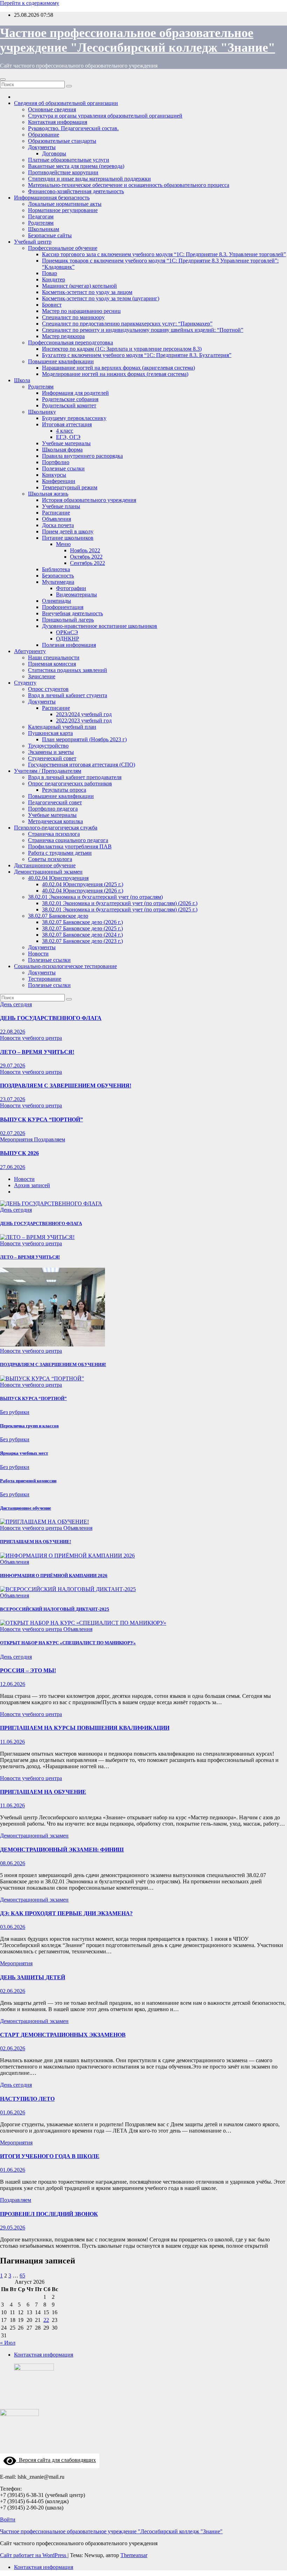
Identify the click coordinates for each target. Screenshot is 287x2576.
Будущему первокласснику (74, 418)
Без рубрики (15, 1412)
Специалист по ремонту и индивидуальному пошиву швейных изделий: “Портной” (143, 330)
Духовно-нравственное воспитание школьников (100, 626)
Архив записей (32, 1185)
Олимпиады (57, 601)
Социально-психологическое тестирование (65, 966)
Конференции (59, 481)
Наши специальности (54, 657)
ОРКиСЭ (67, 632)
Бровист (52, 305)
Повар (50, 273)
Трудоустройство (48, 746)
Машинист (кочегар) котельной (79, 286)
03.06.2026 (13, 1927)
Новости (38, 954)
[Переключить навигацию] (3, 79)
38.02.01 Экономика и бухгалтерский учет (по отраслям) (95, 897)
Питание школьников (68, 538)
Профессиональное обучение (63, 248)
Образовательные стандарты (62, 141)
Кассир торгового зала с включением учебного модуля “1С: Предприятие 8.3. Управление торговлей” (164, 254)
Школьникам (44, 229)
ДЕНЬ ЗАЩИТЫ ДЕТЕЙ (33, 1977)
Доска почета (58, 525)
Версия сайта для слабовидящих (56, 2460)
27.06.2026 (13, 1167)
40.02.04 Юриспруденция (58, 878)
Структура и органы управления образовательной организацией (105, 116)
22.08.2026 (13, 1032)
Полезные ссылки (63, 468)
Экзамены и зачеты (51, 752)
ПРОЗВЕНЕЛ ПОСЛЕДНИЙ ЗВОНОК (49, 2214)
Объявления (57, 519)
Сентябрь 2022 (87, 563)
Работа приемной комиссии (28, 1481)
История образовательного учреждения (89, 500)
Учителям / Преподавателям (48, 771)
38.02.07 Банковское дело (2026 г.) (82, 922)
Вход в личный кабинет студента (68, 695)
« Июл (8, 2343)
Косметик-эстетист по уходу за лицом (87, 292)
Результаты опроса (64, 790)
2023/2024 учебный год (84, 714)
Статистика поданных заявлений (68, 670)
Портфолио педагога (53, 809)
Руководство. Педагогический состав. (73, 128)
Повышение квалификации (61, 361)
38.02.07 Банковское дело (58, 916)
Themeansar (134, 2555)
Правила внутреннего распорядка (82, 456)
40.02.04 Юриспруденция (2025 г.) (83, 884)
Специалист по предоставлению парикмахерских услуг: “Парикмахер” (127, 324)
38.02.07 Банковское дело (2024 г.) (82, 935)
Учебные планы (61, 506)
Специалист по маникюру (73, 317)
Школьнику (42, 412)
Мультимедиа (58, 582)
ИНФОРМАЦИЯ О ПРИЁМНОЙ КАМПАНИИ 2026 (54, 1576)
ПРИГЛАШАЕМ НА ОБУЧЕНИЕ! (36, 1542)
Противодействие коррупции (63, 172)
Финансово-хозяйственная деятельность (76, 191)
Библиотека (56, 569)
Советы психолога (50, 859)
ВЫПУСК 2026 (19, 1153)
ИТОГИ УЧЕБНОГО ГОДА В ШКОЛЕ (50, 2156)
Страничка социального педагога (68, 840)
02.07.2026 (13, 1133)
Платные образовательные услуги (69, 160)
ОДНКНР (68, 639)
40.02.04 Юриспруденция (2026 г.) (83, 891)
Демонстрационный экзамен (48, 872)
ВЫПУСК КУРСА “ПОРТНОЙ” (41, 1119)
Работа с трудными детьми (60, 853)
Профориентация (63, 607)
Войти (8, 2519)
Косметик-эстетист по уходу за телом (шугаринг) (101, 298)
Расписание (56, 513)
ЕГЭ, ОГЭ (68, 437)
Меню (63, 544)
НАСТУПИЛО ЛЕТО (27, 2099)
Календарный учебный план (62, 727)
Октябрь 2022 (86, 557)
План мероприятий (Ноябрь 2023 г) (84, 739)
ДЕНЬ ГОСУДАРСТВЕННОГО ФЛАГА (51, 1018)
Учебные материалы (66, 443)
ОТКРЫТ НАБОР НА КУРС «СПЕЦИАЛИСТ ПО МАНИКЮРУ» (68, 1643)
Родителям (41, 223)
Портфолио (56, 462)
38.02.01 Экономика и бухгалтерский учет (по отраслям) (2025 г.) (120, 909)
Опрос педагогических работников (70, 783)
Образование (44, 135)
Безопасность (58, 576)
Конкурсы (54, 475)
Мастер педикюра (63, 336)
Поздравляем (50, 1139)
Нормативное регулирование (63, 210)
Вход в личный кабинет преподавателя (75, 777)
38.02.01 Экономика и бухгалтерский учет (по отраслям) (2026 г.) (120, 903)
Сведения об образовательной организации (66, 103)
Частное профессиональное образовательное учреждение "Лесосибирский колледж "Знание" (111, 2531)
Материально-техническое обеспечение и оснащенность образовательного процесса (129, 185)
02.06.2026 (13, 1991)
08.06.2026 (13, 1863)
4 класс (65, 431)
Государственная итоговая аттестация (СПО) (82, 765)
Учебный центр (33, 242)
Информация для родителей (75, 393)
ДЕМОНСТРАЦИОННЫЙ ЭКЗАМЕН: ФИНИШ (62, 1850)
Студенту (25, 683)
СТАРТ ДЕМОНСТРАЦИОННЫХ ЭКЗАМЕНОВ (63, 2035)
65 (22, 2276)
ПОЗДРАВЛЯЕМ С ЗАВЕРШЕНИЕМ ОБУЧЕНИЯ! (66, 1086)
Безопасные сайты (50, 235)
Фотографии (71, 588)
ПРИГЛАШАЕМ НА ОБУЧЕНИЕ (43, 1792)
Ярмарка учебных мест (24, 1453)
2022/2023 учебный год (84, 720)
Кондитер (54, 279)
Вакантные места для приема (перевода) (76, 166)
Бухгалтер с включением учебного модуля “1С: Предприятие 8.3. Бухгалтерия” (137, 355)
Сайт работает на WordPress (34, 2555)
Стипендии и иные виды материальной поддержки (89, 179)
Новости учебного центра (31, 1038)
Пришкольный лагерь (68, 620)
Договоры (54, 153)
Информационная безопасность (52, 198)
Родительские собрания (70, 399)
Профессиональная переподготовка (71, 342)
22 (46, 2320)
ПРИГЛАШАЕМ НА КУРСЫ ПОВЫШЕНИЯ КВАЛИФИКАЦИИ (85, 1728)
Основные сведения (52, 109)
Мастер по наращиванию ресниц (81, 311)
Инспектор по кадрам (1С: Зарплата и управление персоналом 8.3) (122, 349)
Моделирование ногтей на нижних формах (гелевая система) (115, 374)
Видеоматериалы (76, 594)
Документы (42, 147)
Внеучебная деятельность (72, 613)
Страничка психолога (54, 834)
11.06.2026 (12, 1742)
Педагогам (41, 216)
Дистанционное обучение (45, 865)
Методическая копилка (55, 821)
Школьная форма (62, 450)
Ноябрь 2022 (85, 550)
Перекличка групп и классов (29, 1426)
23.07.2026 (13, 1099)
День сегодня (16, 1004)
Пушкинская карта (50, 733)
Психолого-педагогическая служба (56, 828)
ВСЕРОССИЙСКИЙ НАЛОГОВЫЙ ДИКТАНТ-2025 (55, 1609)
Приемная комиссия (52, 664)
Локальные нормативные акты (65, 204)
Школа (22, 380)
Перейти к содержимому (30, 3)
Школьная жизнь (48, 494)
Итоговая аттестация (67, 424)
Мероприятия (17, 1139)
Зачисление (42, 676)
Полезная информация (69, 645)
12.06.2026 (13, 1684)
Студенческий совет (52, 758)
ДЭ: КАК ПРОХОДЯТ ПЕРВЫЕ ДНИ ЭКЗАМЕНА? (66, 1913)
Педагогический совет (55, 802)
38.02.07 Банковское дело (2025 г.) (82, 928)
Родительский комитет (69, 405)
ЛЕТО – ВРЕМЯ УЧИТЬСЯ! (37, 1052)
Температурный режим (70, 487)
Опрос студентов (48, 689)
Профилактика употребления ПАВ (70, 846)
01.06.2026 (13, 2112)
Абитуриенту (30, 651)
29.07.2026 (13, 1066)
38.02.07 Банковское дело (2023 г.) (82, 941)
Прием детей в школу (68, 531)
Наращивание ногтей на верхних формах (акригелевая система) (118, 368)
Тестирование (45, 979)
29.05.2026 (13, 2228)
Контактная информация (58, 122)
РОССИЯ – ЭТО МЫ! (28, 1670)
